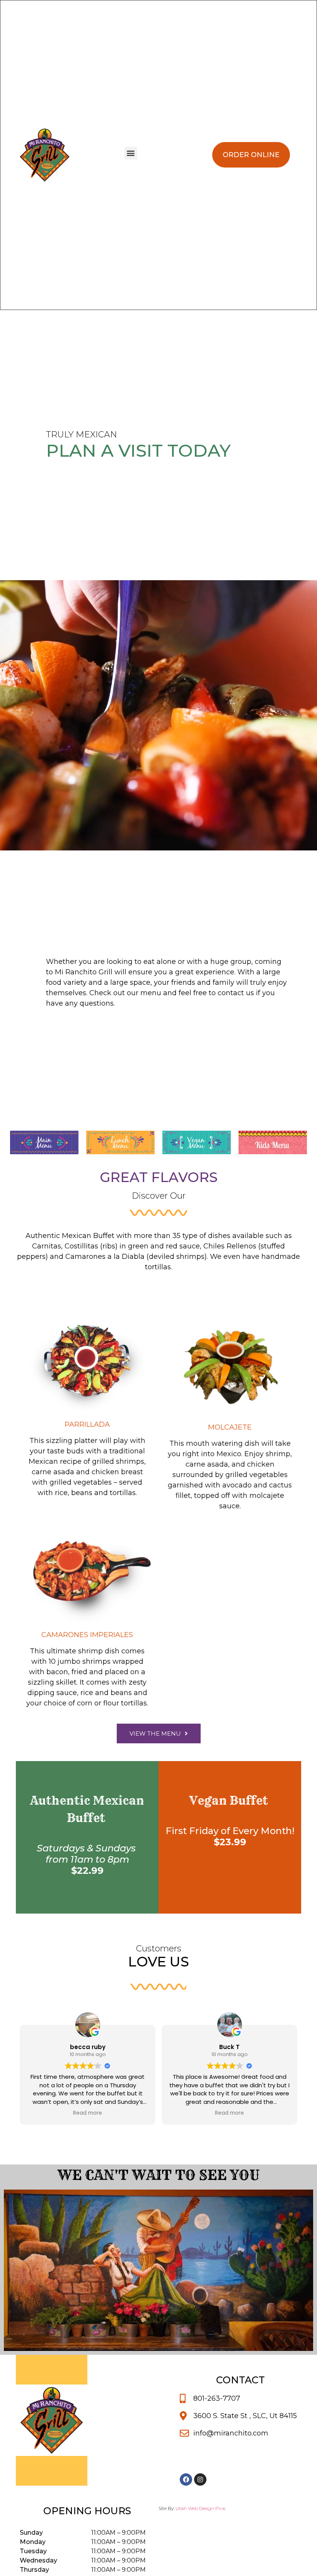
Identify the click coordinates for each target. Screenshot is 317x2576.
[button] (131, 153)
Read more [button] (88, 2113)
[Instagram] (200, 2479)
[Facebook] (186, 2479)
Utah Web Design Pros (200, 2508)
